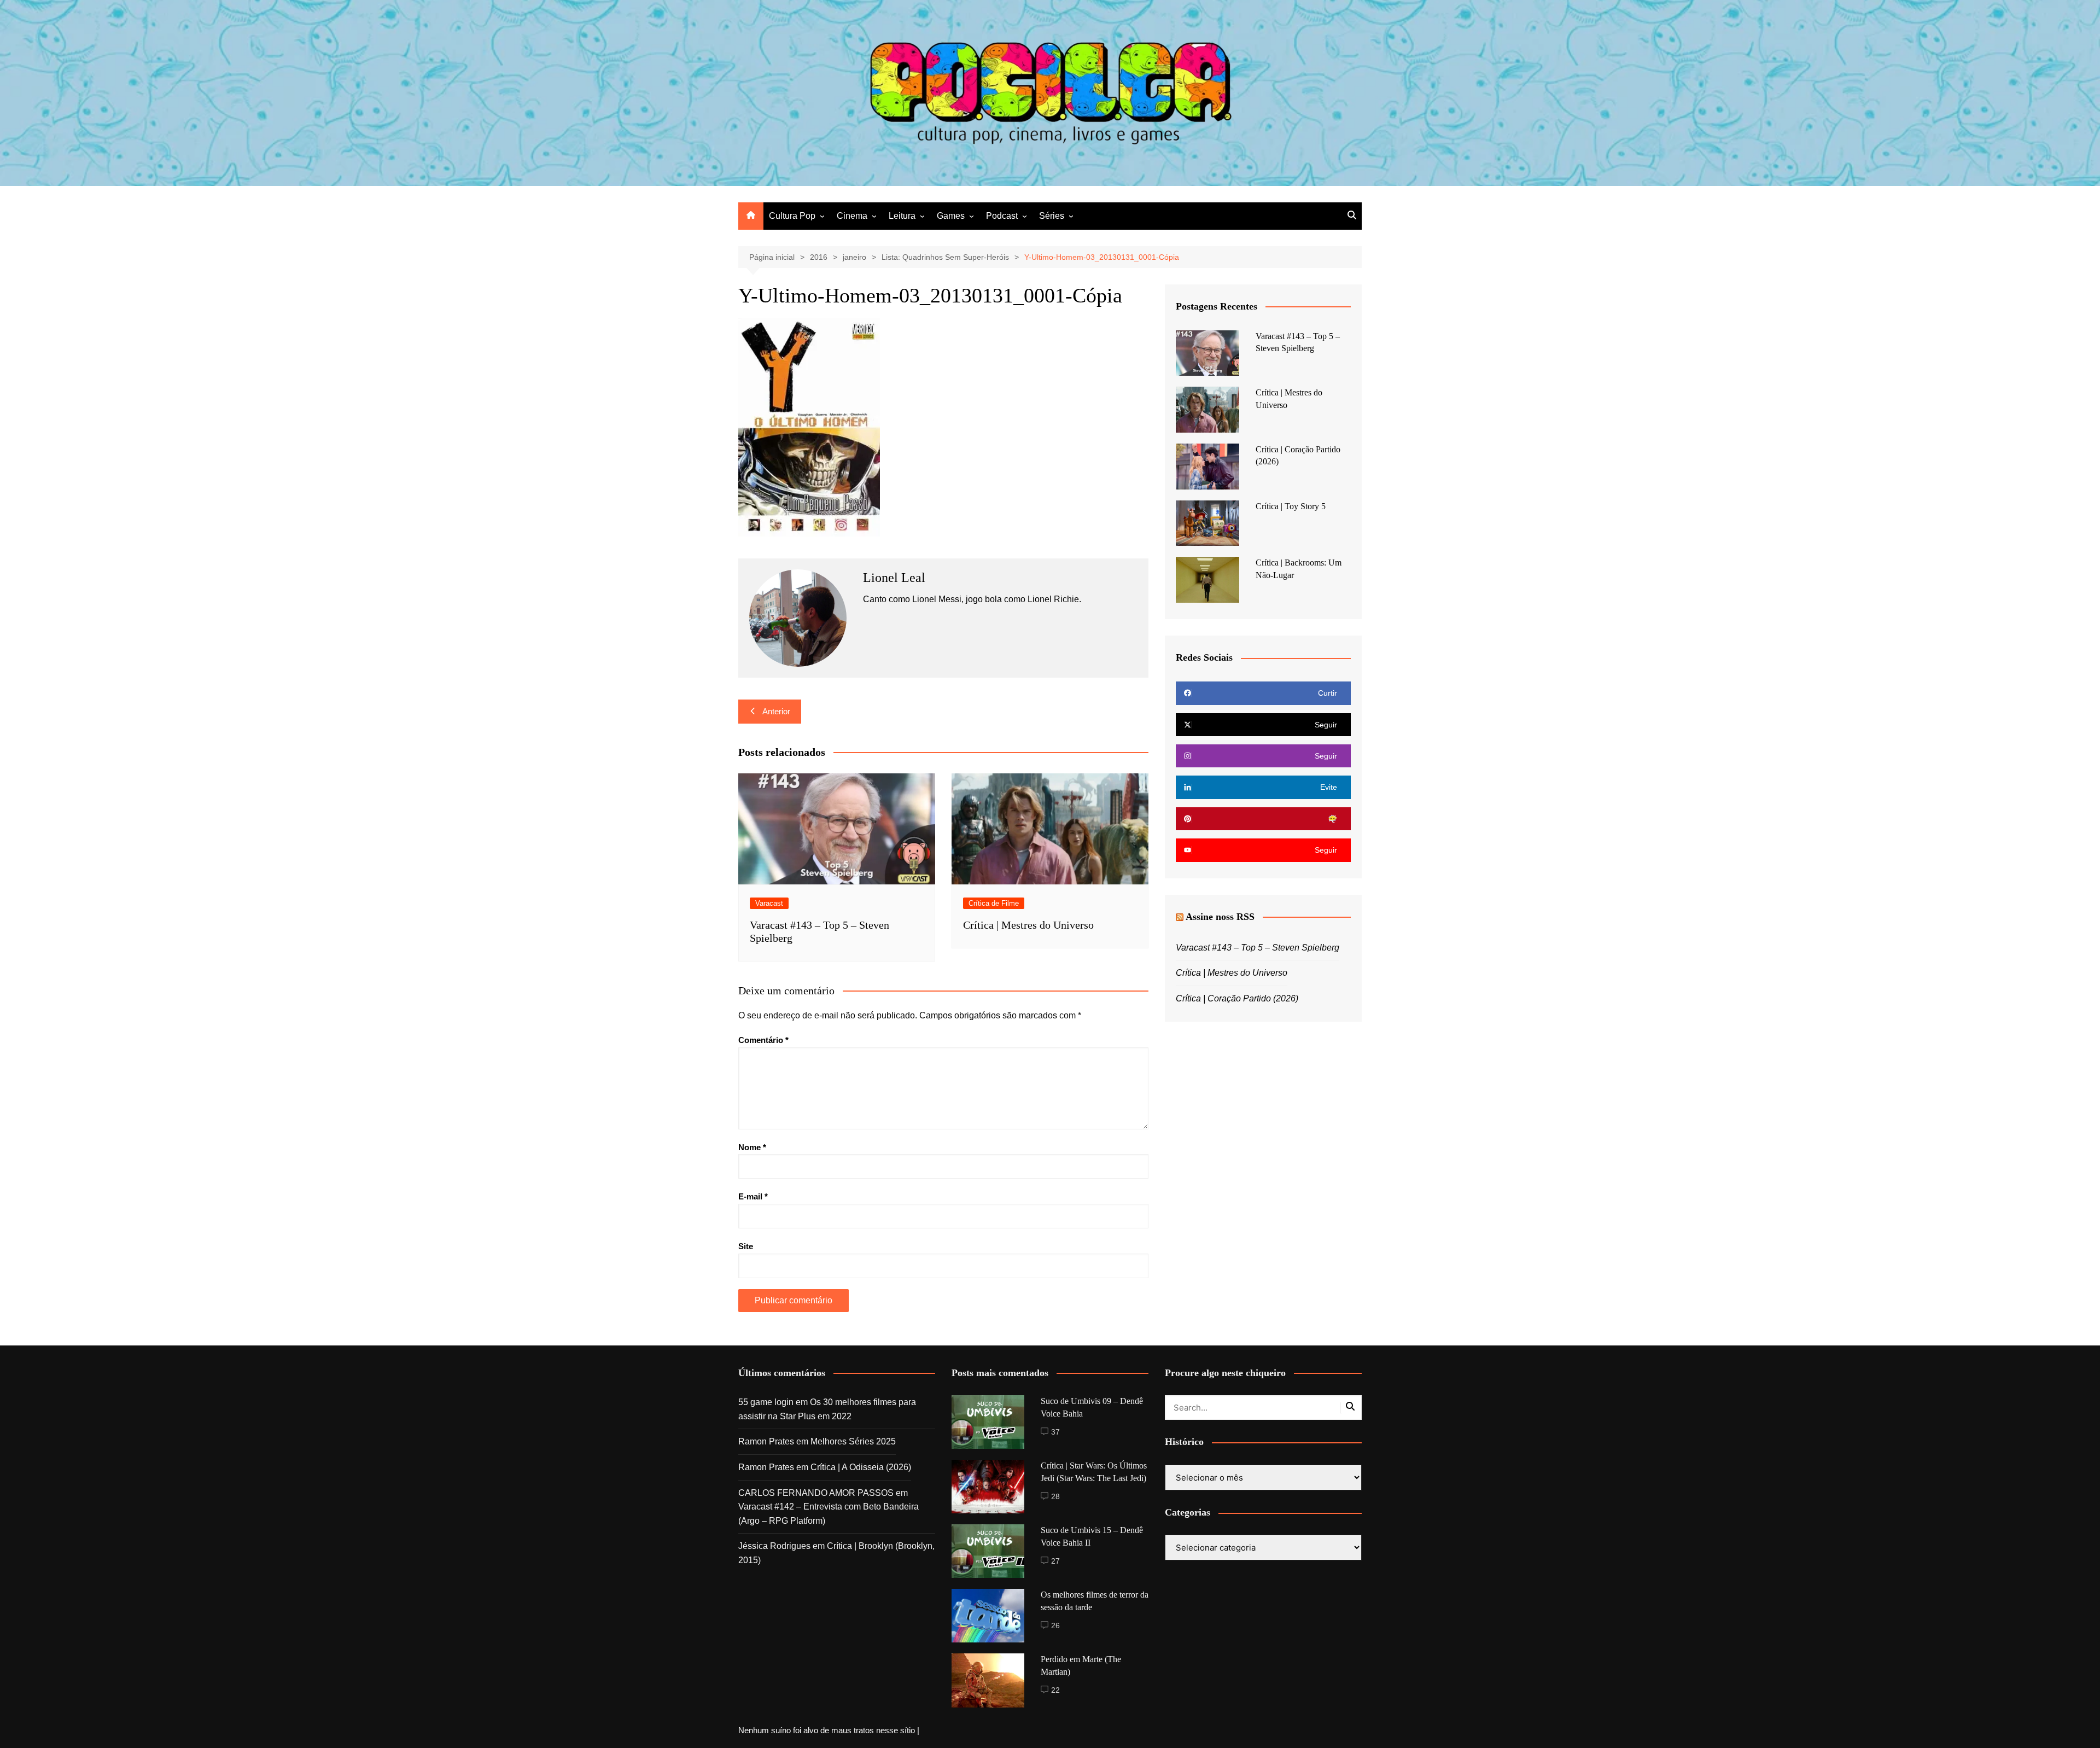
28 (1055, 1496)
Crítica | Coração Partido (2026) (1237, 998)
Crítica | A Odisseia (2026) (861, 1467)
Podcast (1002, 216)
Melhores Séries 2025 (853, 1441)
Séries (1052, 216)
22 (1055, 1690)
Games (951, 216)
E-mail (753, 1196)
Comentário (763, 1040)
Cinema (852, 216)
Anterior (776, 711)
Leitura (902, 216)
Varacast (769, 903)
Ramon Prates (766, 1441)
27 (1055, 1561)
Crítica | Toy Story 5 (1291, 506)
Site (746, 1246)
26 (1055, 1625)
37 (1055, 1432)
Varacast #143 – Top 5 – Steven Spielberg (1258, 948)
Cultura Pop (792, 216)
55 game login (766, 1402)
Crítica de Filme (994, 903)
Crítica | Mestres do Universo (1028, 925)
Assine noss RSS (1220, 917)
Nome (752, 1147)
